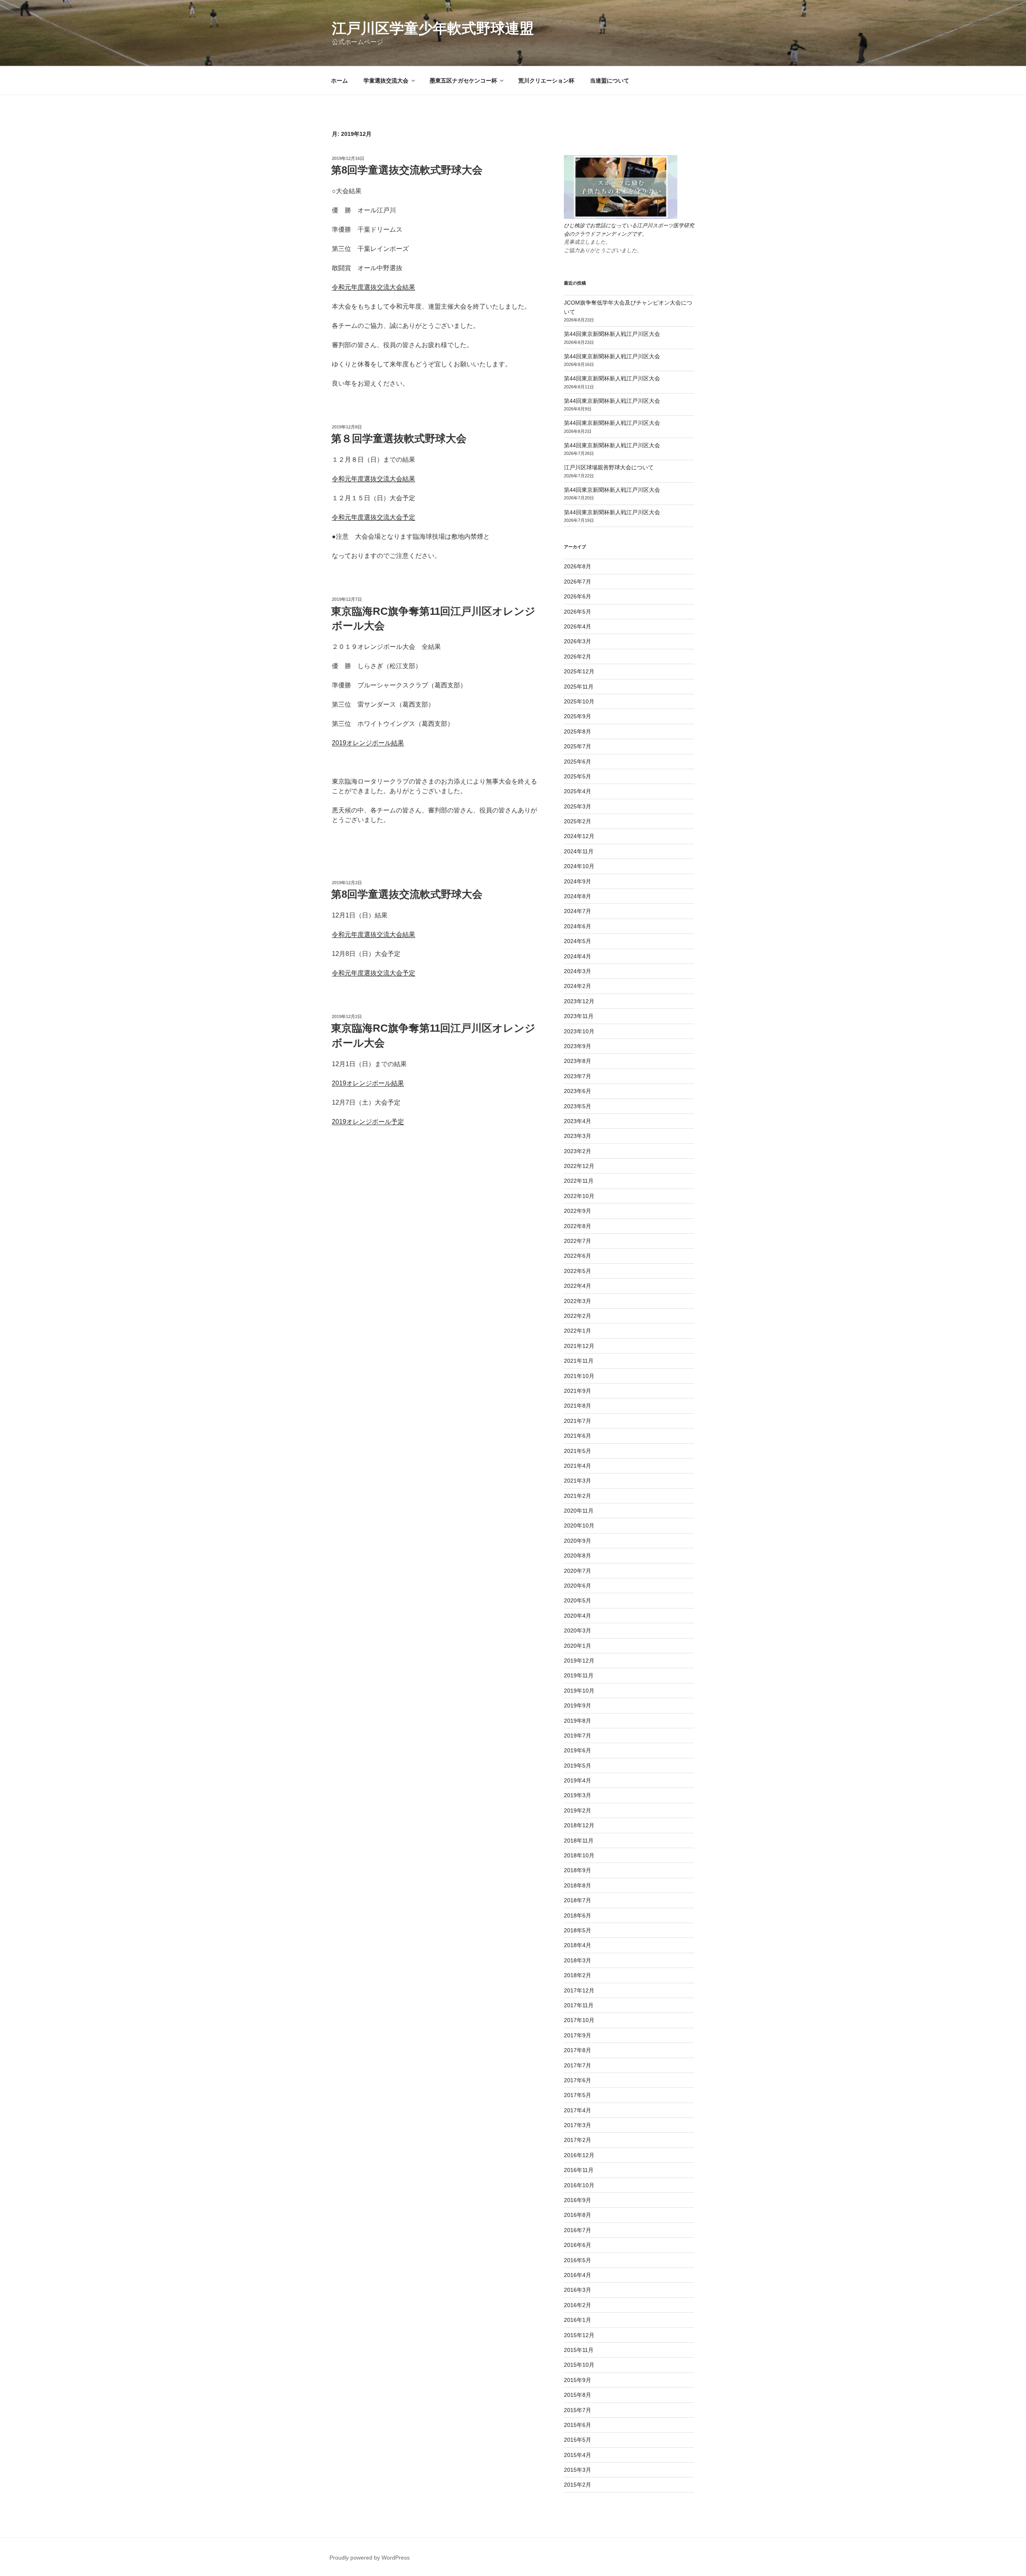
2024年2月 (578, 986)
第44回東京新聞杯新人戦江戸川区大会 (612, 334)
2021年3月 (578, 1481)
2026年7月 (578, 582)
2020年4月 (578, 1616)
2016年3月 (578, 2290)
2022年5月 (578, 1271)
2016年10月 (579, 2185)
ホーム (339, 81)
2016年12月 (579, 2155)
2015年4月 (578, 2455)
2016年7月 (578, 2230)
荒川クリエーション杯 (546, 81)
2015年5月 (578, 2440)
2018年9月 (578, 1870)
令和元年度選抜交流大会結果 (374, 287)
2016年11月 (579, 2170)
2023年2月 (578, 1151)
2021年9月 (578, 1391)
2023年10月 (579, 1031)
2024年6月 (578, 926)
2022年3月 (578, 1301)
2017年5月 (578, 2095)
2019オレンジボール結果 (368, 743)
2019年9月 (578, 1705)
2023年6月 (578, 1091)
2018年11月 (579, 1841)
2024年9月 (578, 881)
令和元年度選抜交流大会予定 (374, 517)
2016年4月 (578, 2275)
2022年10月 (579, 1196)
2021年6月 (578, 1436)
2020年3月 (578, 1630)
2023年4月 (578, 1121)
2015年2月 (578, 2485)
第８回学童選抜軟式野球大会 (399, 438)
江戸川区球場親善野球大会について (609, 467)
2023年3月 (578, 1136)
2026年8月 (578, 566)
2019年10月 (579, 1691)
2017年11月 (579, 2005)
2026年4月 (578, 626)
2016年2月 (578, 2305)
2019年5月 (578, 1766)
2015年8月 (578, 2395)
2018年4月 (578, 1945)
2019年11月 (579, 1675)
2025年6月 (578, 762)
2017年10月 (579, 2020)
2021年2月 (578, 1496)
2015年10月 (579, 2365)
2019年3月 (578, 1795)
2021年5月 (578, 1451)
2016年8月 (578, 2215)
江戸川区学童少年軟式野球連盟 (433, 28)
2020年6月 (578, 1586)
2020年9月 (578, 1541)
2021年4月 (578, 1466)
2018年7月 (578, 1900)
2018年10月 (579, 1855)
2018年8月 (578, 1885)
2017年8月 (578, 2050)
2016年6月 (578, 2245)
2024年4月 (578, 956)
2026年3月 (578, 641)
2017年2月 (578, 2140)
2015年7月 (578, 2410)
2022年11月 (579, 1181)
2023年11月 (579, 1016)
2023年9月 (578, 1046)
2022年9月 (578, 1211)
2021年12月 (579, 1346)
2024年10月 (579, 866)
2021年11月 (579, 1361)
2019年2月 (578, 1810)
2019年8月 (578, 1721)
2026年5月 (578, 612)
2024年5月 (578, 941)
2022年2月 (578, 1316)
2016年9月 (578, 2200)
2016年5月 (578, 2260)
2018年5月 (578, 1930)
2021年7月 (578, 1421)
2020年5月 (578, 1600)
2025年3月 (578, 806)
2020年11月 (579, 1511)
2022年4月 (578, 1286)
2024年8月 (578, 896)
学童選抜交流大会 (386, 81)
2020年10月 (579, 1525)
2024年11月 (579, 851)
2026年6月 (578, 596)
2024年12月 (579, 836)
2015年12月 (579, 2335)
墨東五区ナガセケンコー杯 (463, 81)
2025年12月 (579, 671)
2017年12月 (579, 1990)
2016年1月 (578, 2320)
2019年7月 (578, 1736)
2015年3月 (578, 2470)
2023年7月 (578, 1076)
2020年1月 (578, 1646)
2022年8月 (578, 1226)
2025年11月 (579, 687)
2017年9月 (578, 2035)
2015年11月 (579, 2350)
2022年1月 (578, 1331)
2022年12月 (579, 1166)
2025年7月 (578, 746)
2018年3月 (578, 1960)
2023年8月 (578, 1061)
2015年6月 (578, 2425)
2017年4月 (578, 2110)
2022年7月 (578, 1241)
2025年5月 (578, 776)
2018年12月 (579, 1825)
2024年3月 (578, 971)
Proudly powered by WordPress (370, 2558)
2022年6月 (578, 1256)
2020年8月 (578, 1556)
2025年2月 (578, 821)
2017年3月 (578, 2125)
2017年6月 (578, 2080)
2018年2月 (578, 1975)
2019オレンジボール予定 (368, 1122)
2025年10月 (579, 701)
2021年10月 (579, 1376)
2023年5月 (578, 1106)
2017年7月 (578, 2065)
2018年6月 (578, 1915)
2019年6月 (578, 1750)
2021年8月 (578, 1406)
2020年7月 (578, 1571)
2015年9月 (578, 2380)
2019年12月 (579, 1661)
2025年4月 (578, 791)
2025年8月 (578, 731)
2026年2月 (578, 657)
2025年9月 (578, 716)
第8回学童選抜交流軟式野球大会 (407, 170)
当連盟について (610, 81)
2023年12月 (579, 1001)
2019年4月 (578, 1780)
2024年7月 (578, 911)
